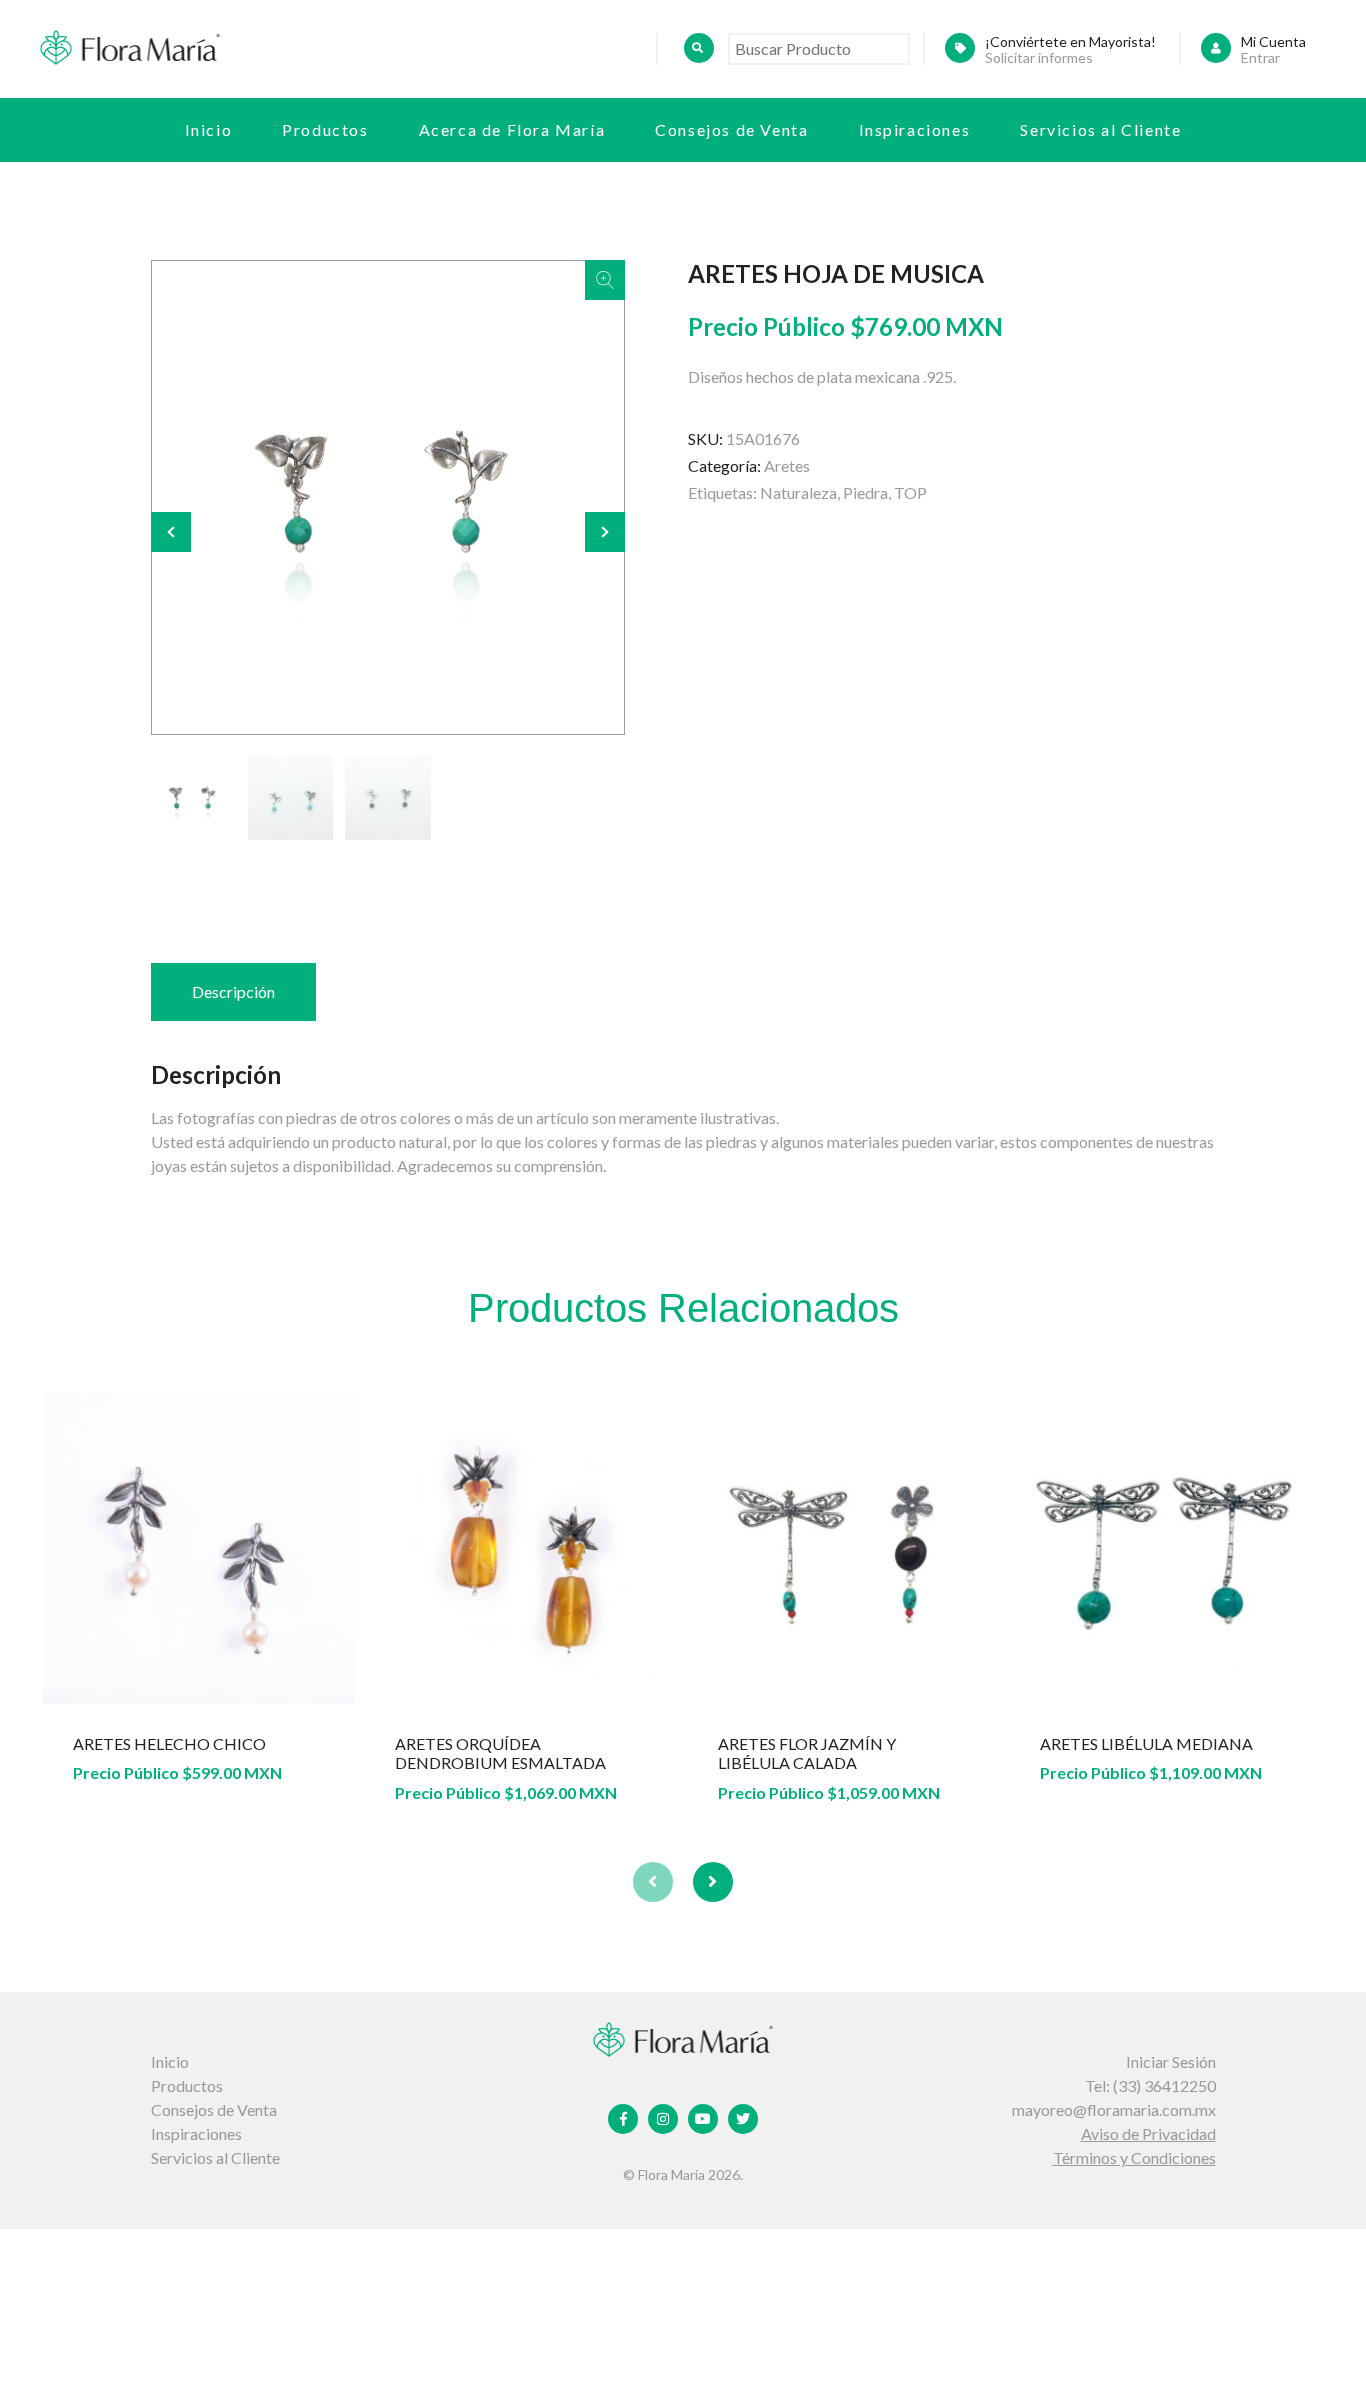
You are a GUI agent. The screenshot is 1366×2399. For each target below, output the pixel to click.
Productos (325, 129)
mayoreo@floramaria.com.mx (1114, 2109)
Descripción (233, 991)
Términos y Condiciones (1134, 2157)
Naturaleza (798, 492)
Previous (171, 532)
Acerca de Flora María (512, 129)
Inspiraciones (915, 129)
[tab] (233, 992)
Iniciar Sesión (1171, 2061)
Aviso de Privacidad (1148, 2133)
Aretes (787, 465)
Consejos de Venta (731, 129)
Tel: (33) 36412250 (1150, 2085)
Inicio (209, 129)
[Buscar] (699, 48)
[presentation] (653, 1882)
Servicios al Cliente (1100, 129)
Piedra (865, 492)
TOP (910, 492)
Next (605, 532)
